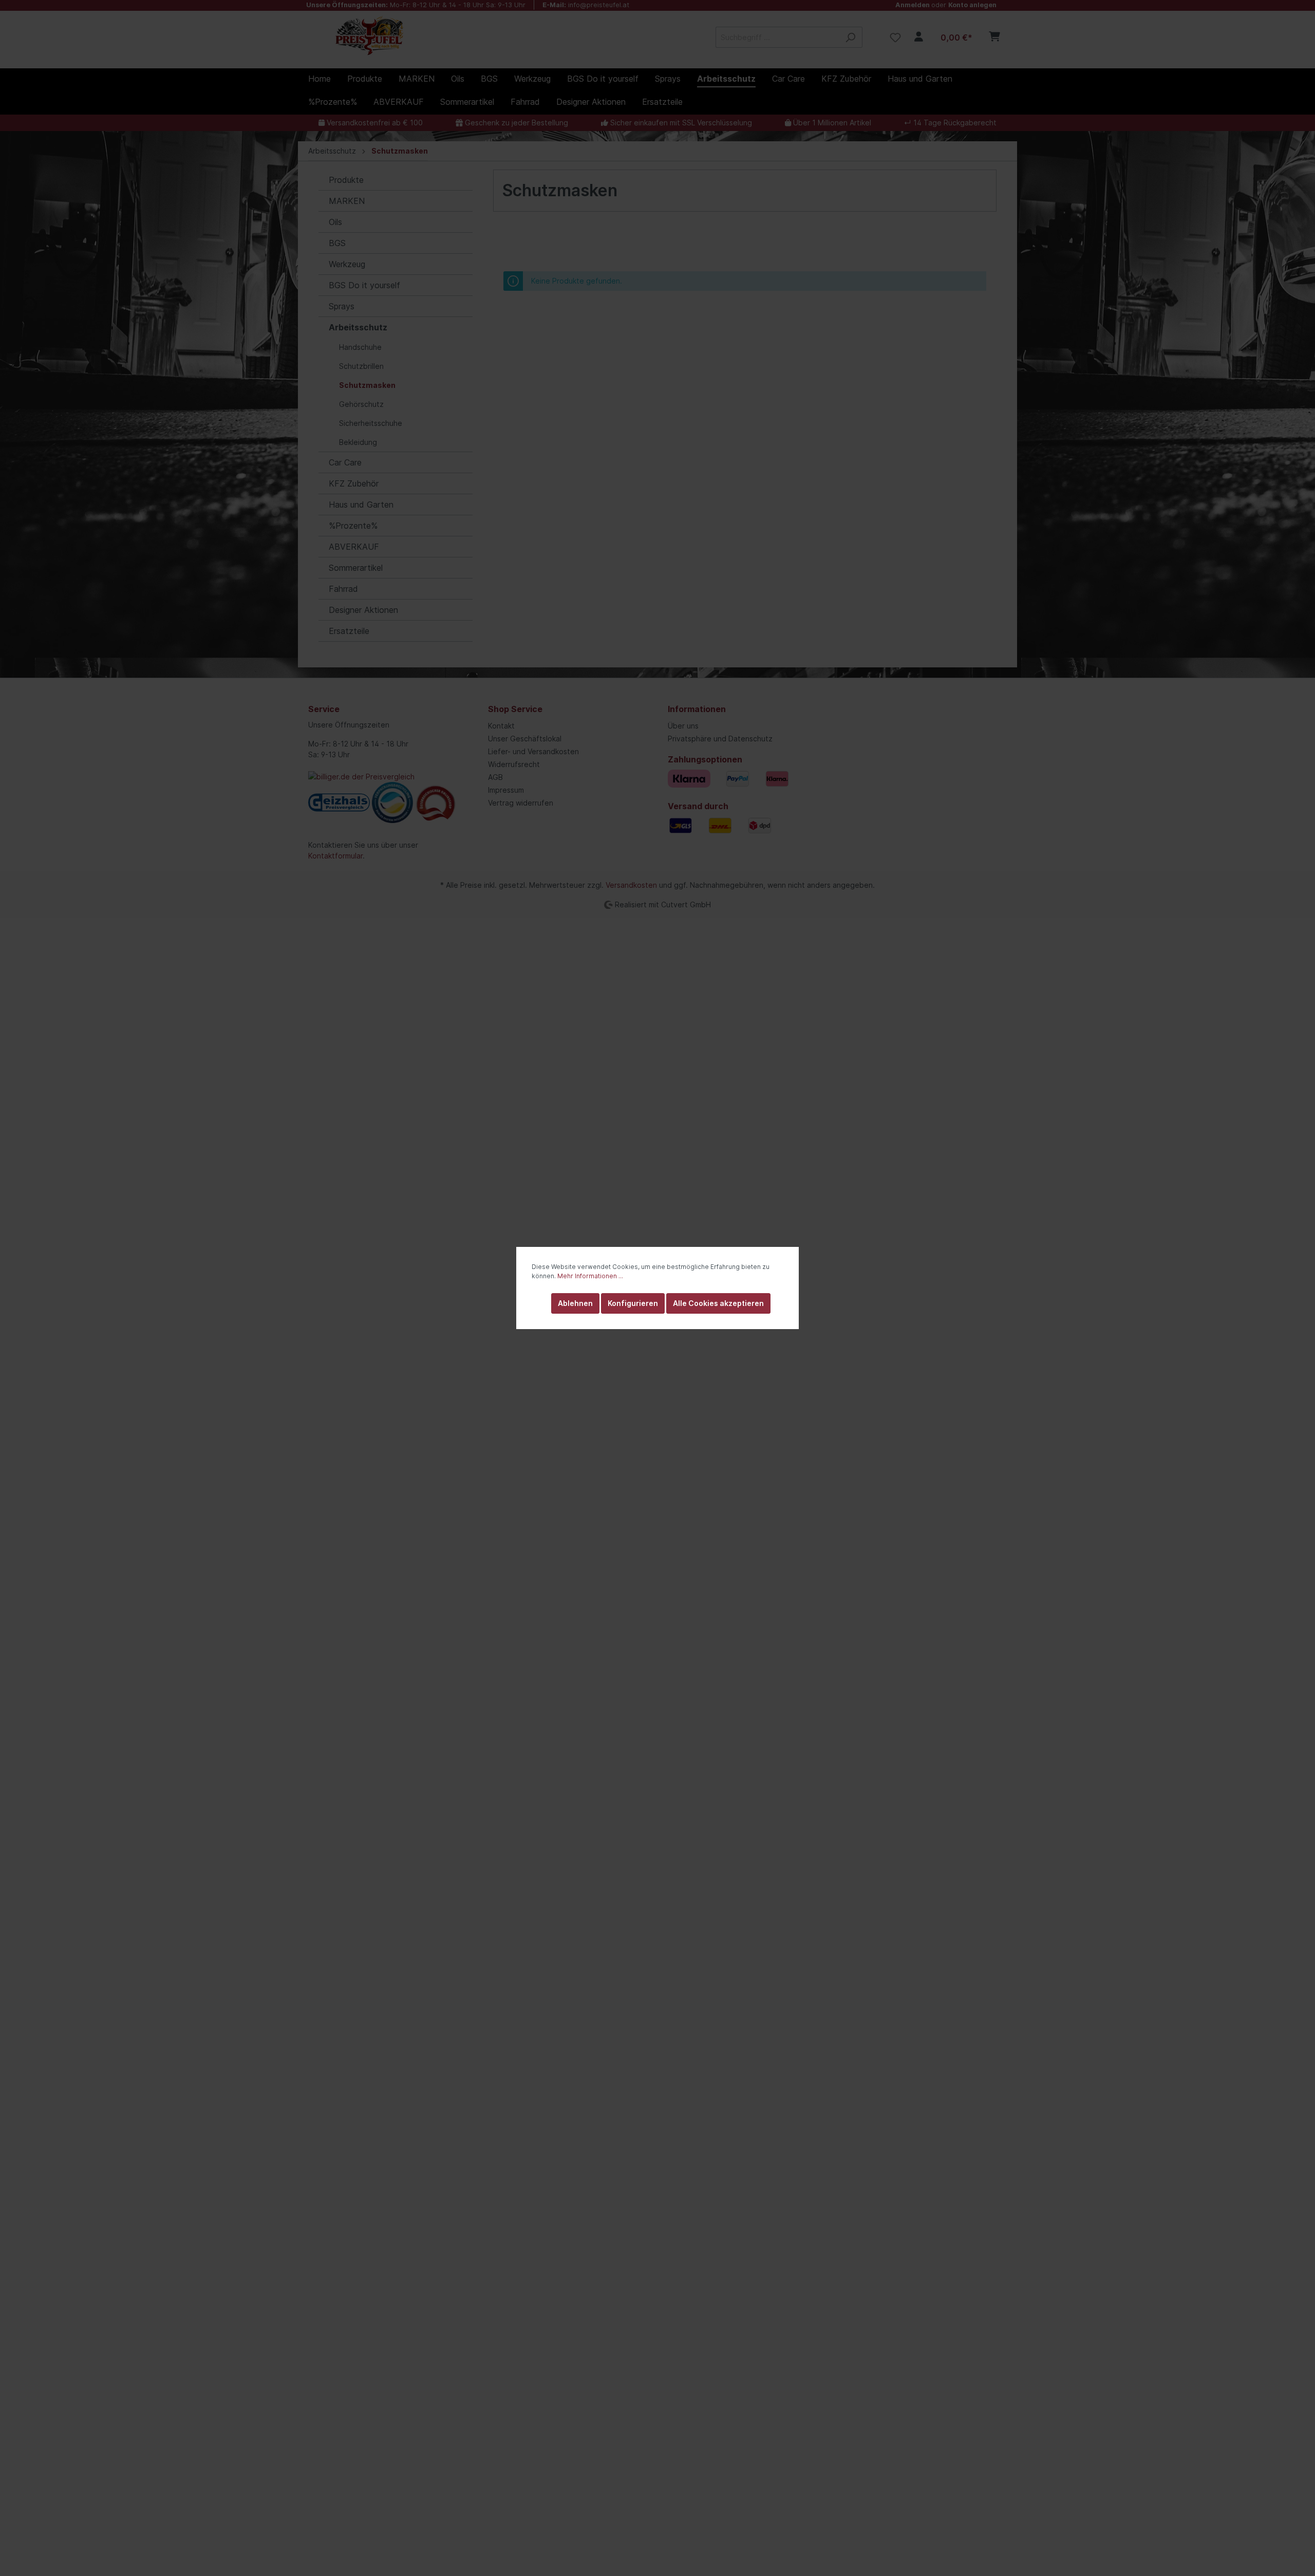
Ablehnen (575, 1303)
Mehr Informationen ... (590, 1276)
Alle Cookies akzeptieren (718, 1303)
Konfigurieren (633, 1303)
